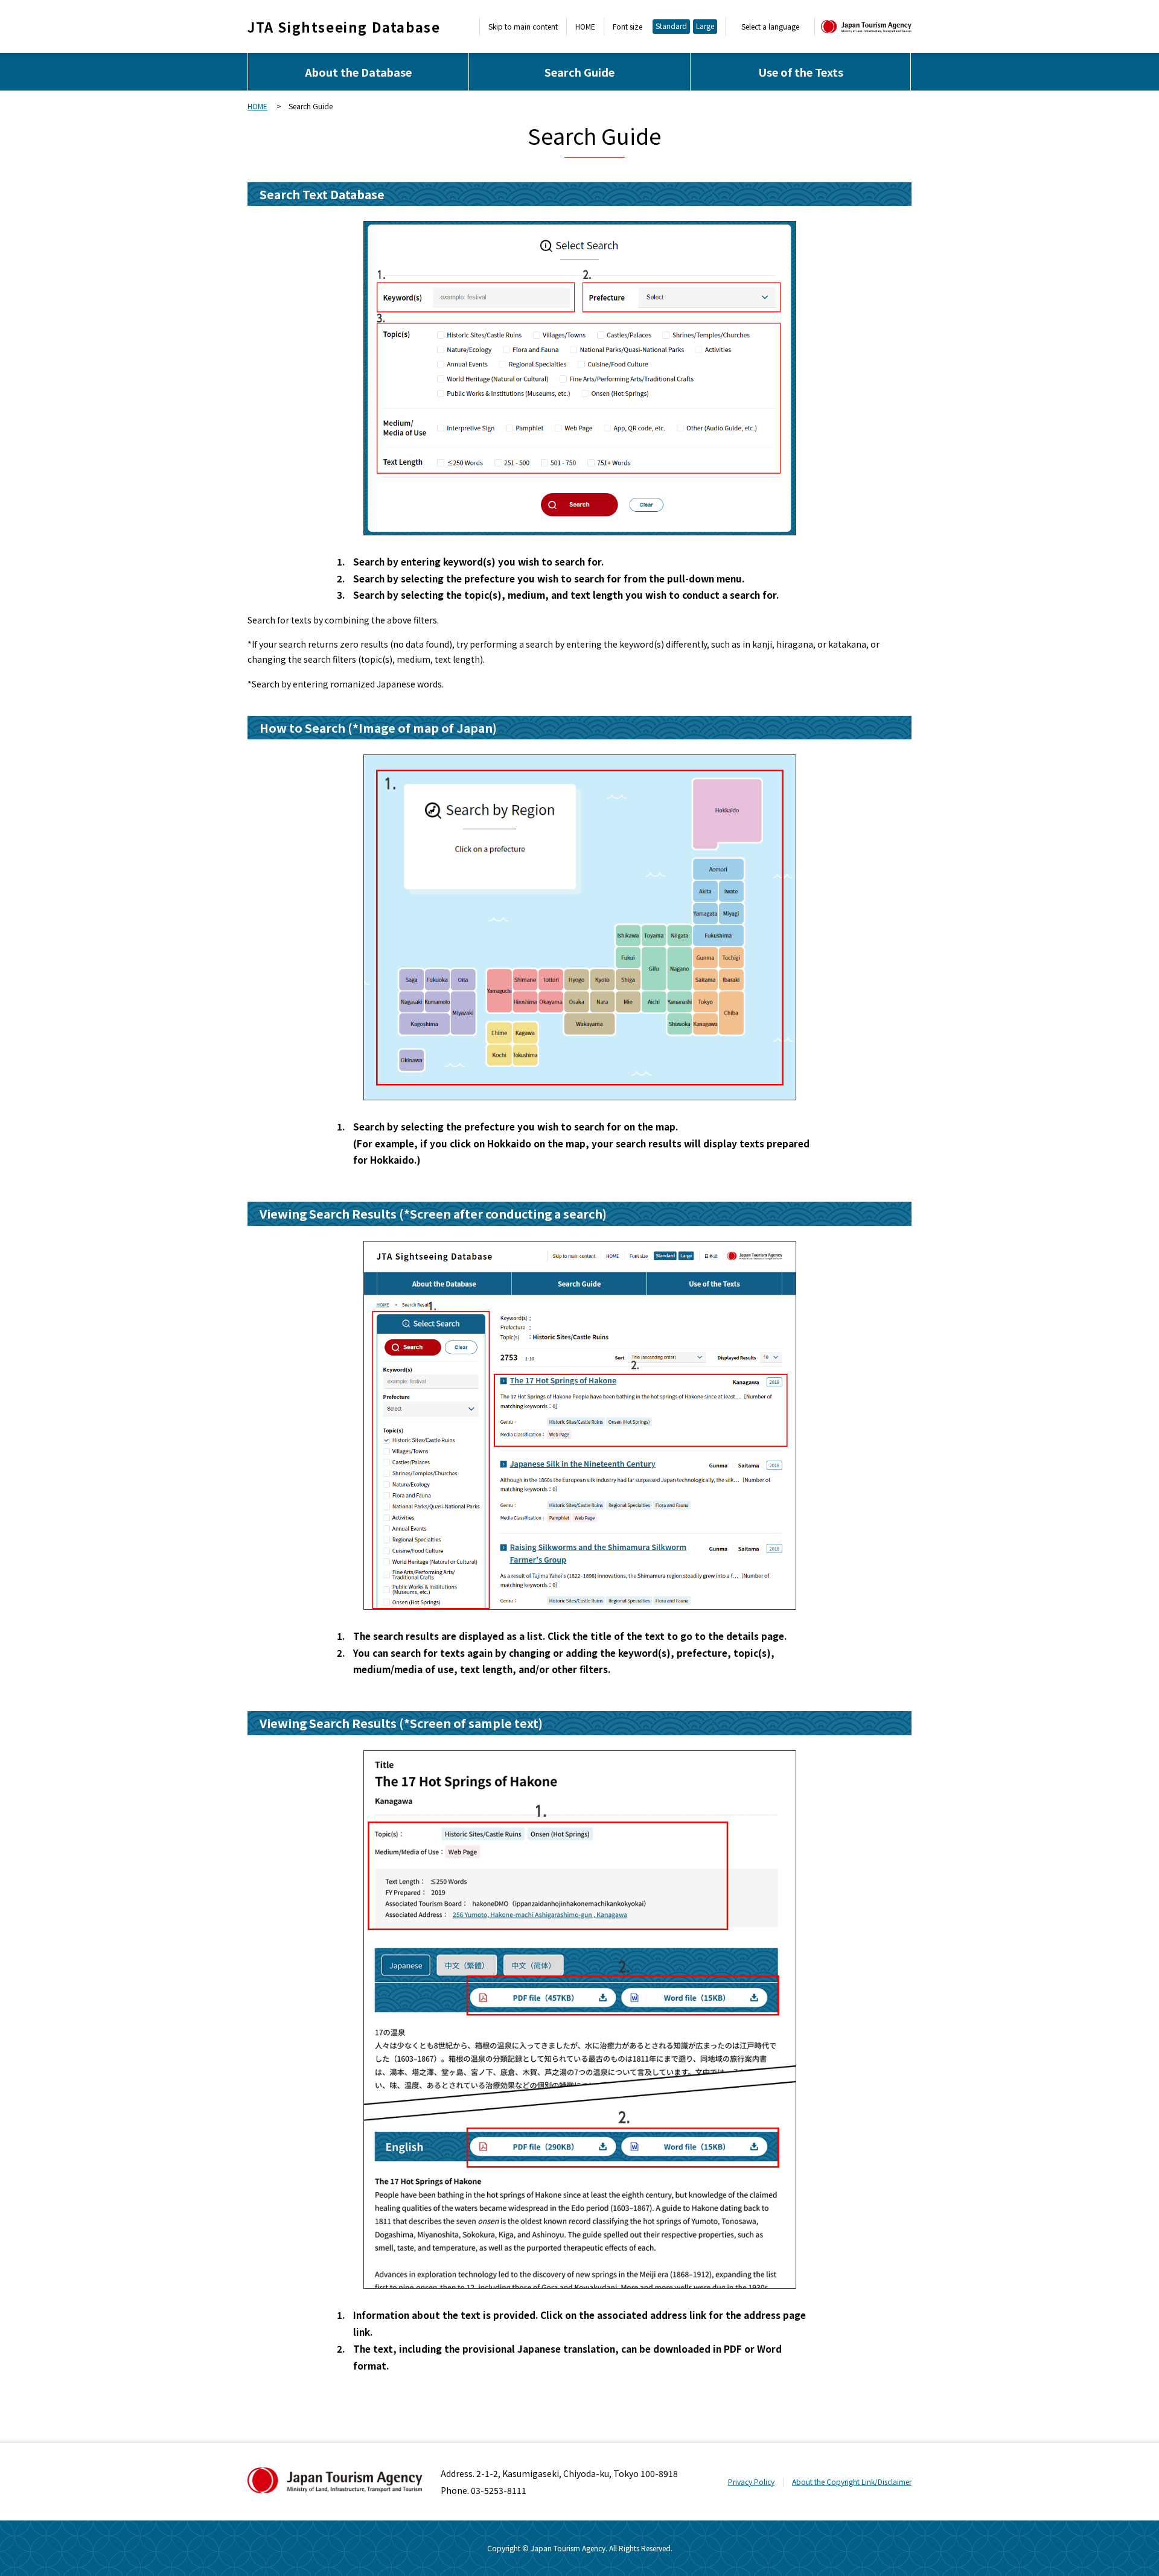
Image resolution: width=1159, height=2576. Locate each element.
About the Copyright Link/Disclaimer (852, 2482)
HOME (585, 27)
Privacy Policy (751, 2482)
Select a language (770, 27)
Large (705, 26)
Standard (671, 26)
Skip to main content (523, 27)
